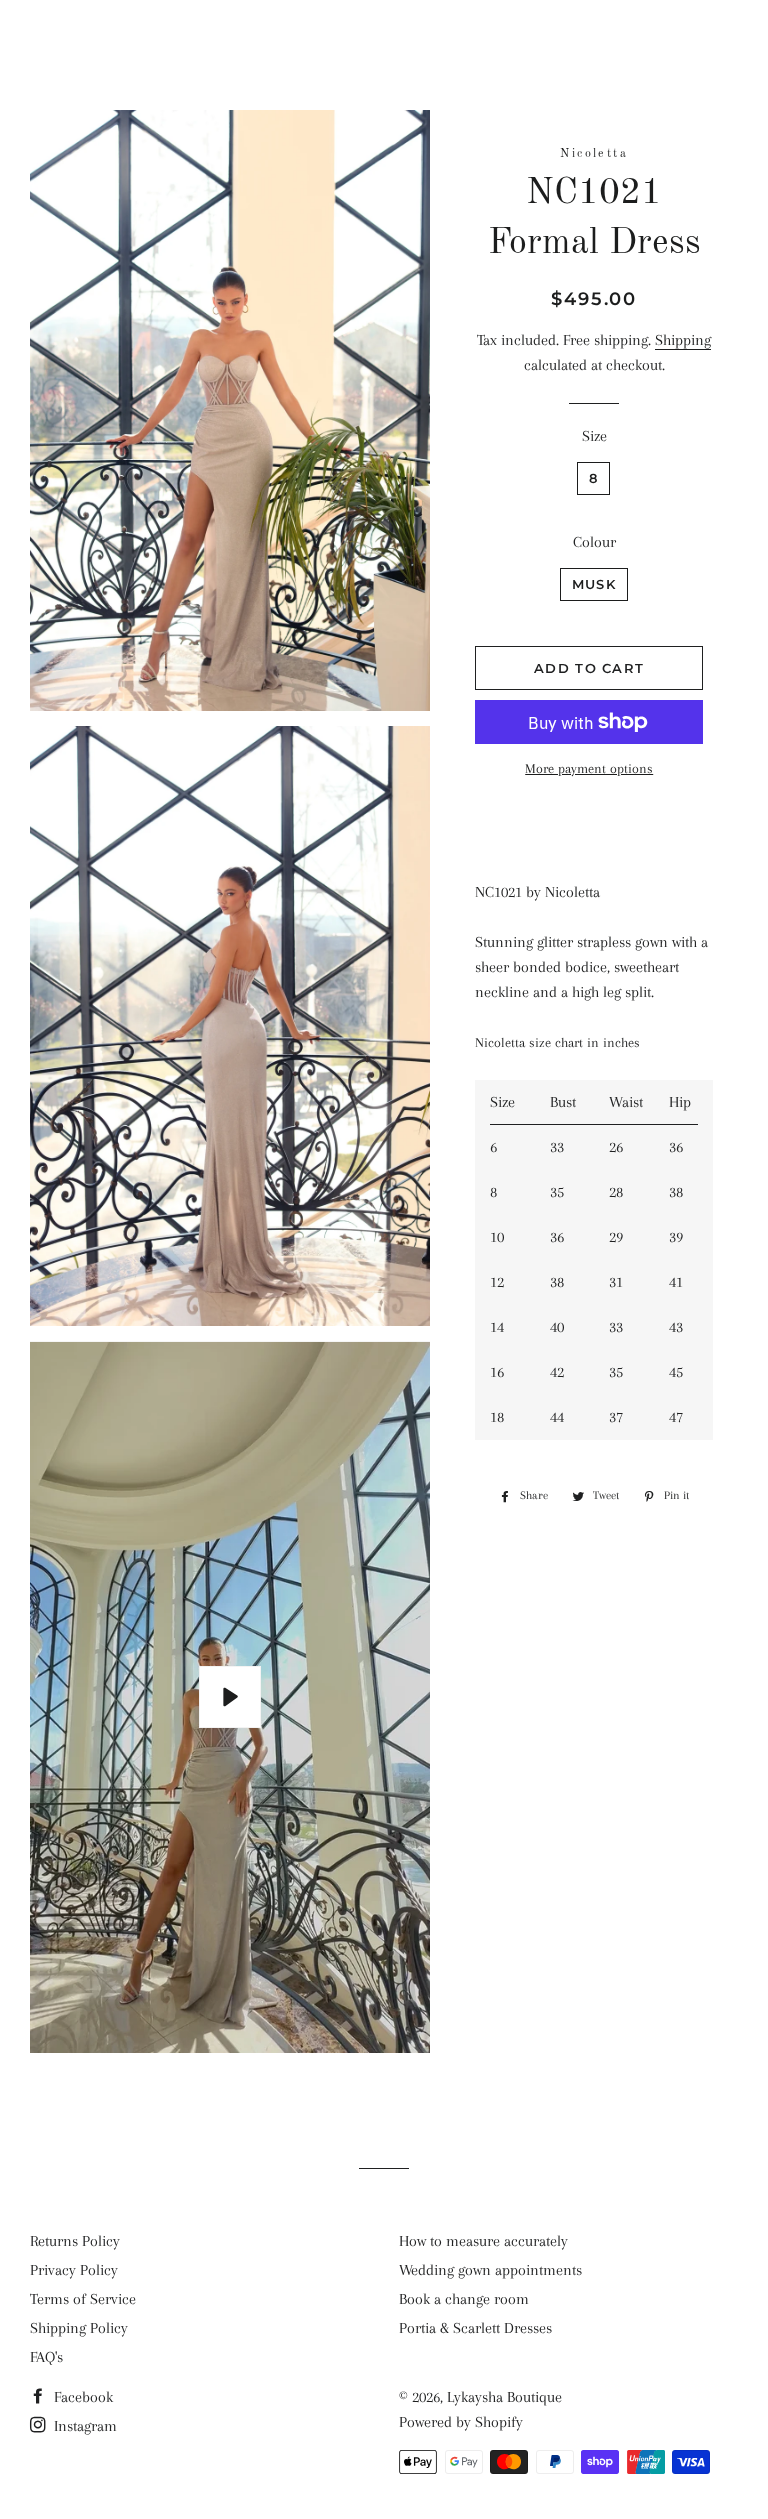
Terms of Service (83, 2299)
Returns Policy (75, 2241)
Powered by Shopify (461, 2422)
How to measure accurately (483, 2241)
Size (594, 436)
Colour (594, 542)
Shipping (683, 340)
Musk (594, 584)
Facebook (81, 2397)
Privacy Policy (74, 2270)
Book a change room (464, 2299)
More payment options (589, 768)
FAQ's (46, 2357)
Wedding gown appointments (490, 2270)
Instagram (83, 2426)
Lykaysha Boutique (384, 40)
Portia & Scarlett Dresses (475, 2328)
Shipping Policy (79, 2328)
